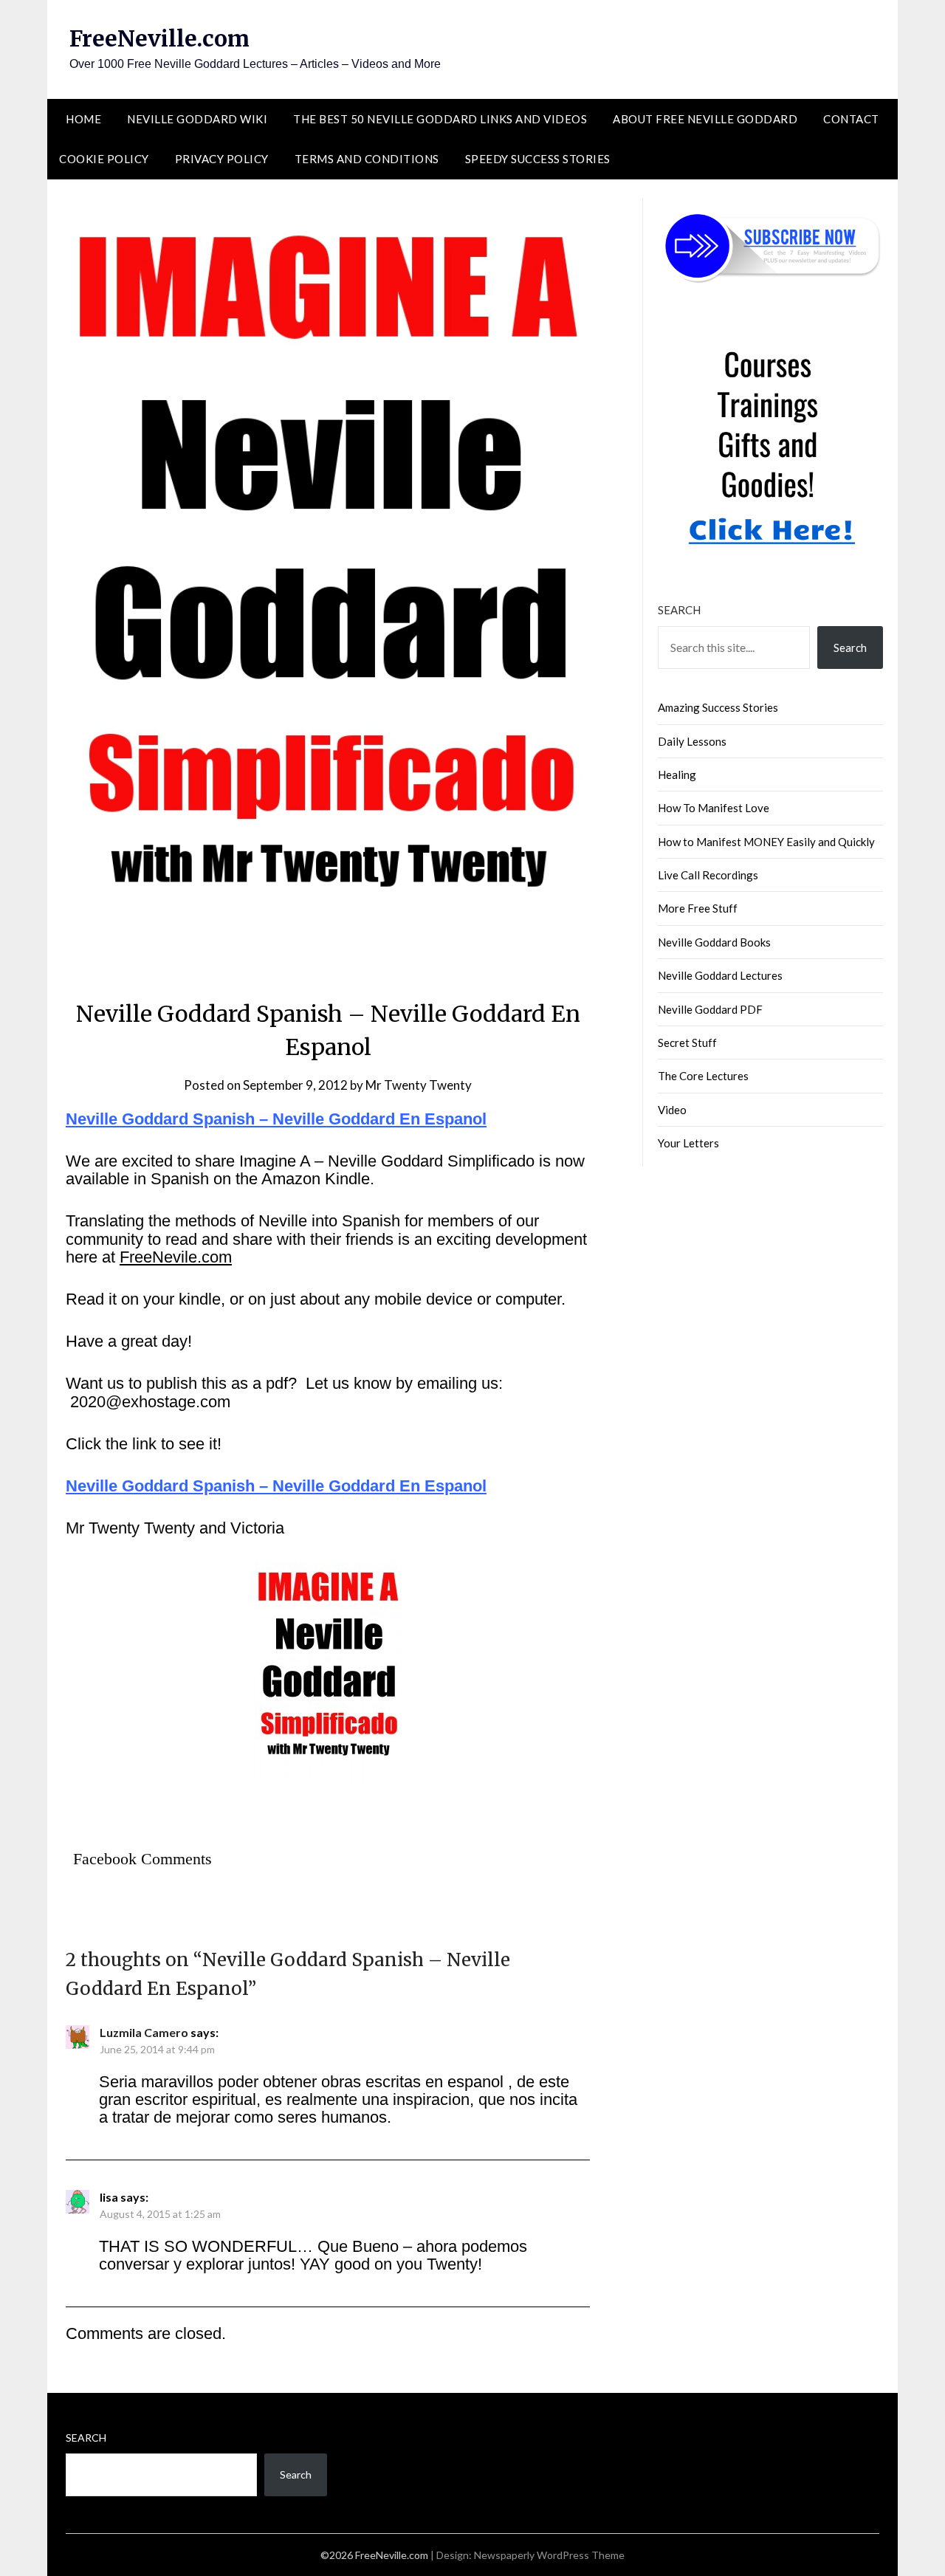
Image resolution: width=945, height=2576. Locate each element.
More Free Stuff (698, 908)
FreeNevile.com (176, 1257)
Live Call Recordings (708, 875)
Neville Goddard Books (714, 942)
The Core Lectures (703, 1076)
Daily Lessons (692, 741)
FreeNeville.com (159, 38)
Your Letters (688, 1143)
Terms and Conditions (367, 159)
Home (83, 119)
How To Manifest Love (714, 808)
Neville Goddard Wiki (197, 119)
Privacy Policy (222, 159)
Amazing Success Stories (718, 707)
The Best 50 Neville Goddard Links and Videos (440, 119)
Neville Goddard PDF (710, 1009)
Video (672, 1110)
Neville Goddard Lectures (720, 975)
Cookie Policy (104, 159)
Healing (677, 774)
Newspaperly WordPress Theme (549, 2555)
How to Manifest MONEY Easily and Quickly (766, 842)
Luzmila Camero (144, 2032)
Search (679, 610)
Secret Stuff (687, 1043)
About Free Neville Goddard (705, 119)
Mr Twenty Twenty (419, 1085)
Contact (851, 119)
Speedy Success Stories (538, 159)
